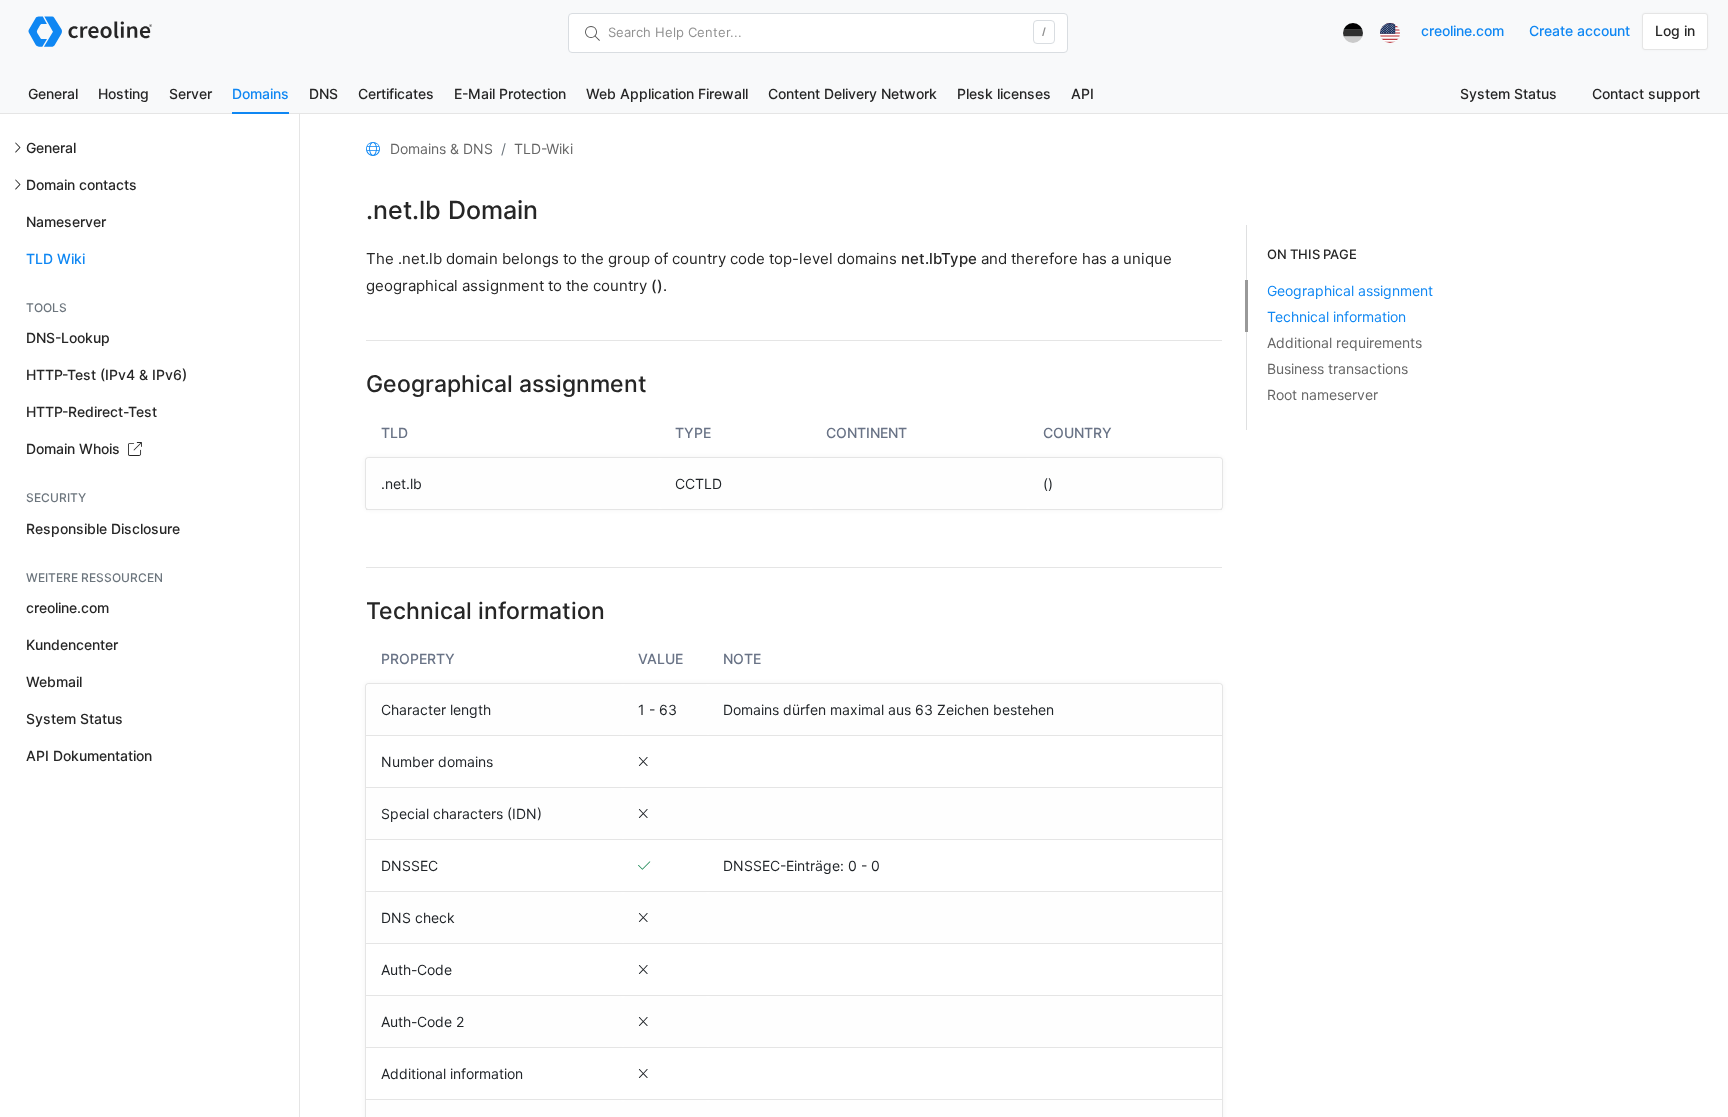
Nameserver (66, 221)
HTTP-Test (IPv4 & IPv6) (106, 374)
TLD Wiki (55, 258)
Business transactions (1337, 368)
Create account (1579, 30)
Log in (1675, 30)
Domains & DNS (441, 148)
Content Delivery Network (852, 93)
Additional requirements (1344, 342)
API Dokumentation (89, 755)
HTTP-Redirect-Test (91, 411)
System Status (1508, 93)
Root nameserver (1322, 394)
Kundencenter (72, 644)
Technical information (1336, 316)
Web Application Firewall (667, 93)
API (1082, 93)
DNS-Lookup (68, 337)
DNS (323, 93)
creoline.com (1462, 30)
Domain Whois (75, 448)
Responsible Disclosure (103, 528)
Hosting (123, 93)
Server (190, 93)
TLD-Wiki (543, 148)
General (53, 93)
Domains (260, 93)
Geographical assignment (1350, 290)
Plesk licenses (1004, 93)
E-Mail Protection (510, 93)
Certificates (396, 93)
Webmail (54, 681)
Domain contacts (81, 184)
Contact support (1646, 93)
